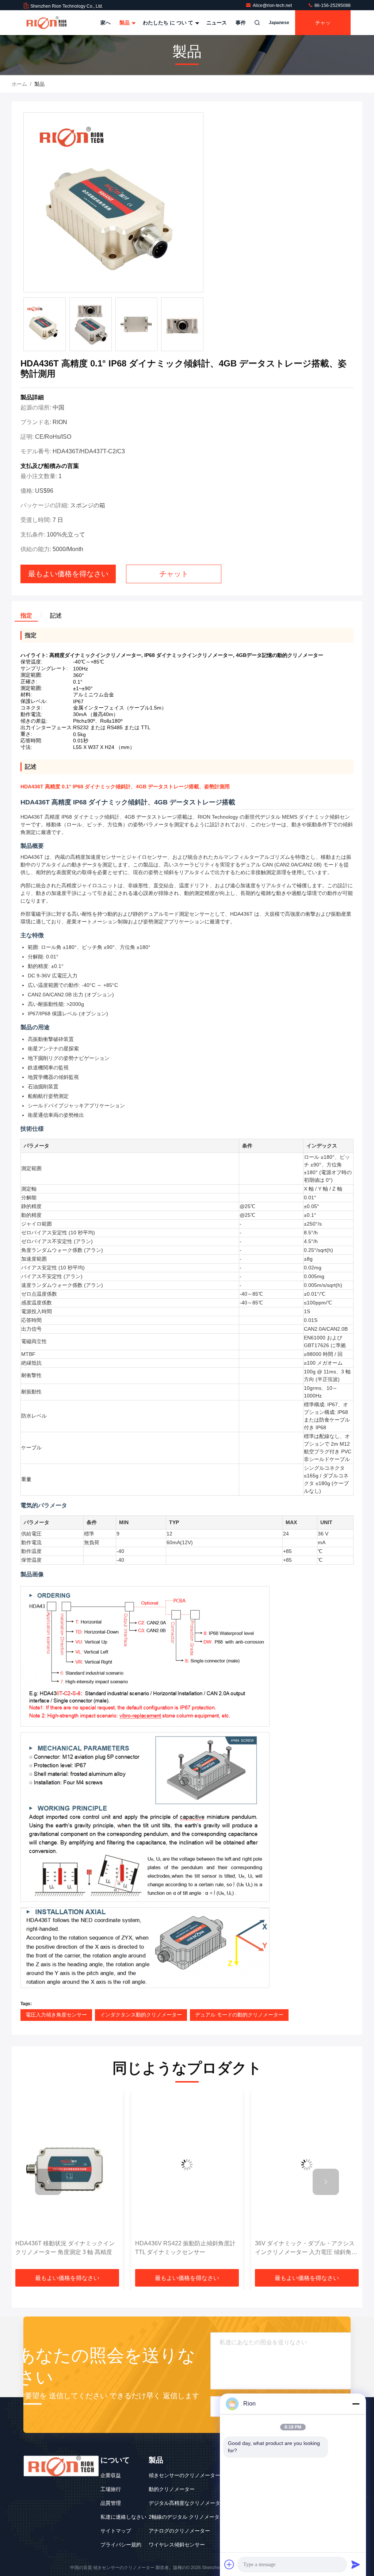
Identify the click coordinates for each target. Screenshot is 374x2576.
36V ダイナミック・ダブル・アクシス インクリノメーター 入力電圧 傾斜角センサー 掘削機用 (186, 2248)
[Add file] (229, 2564)
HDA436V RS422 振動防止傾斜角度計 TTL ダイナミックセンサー (66, 2248)
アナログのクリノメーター (179, 2531)
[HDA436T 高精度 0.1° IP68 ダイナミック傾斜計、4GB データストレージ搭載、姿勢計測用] (113, 203)
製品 (125, 23)
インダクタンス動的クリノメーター (141, 2015)
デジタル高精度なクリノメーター (187, 2503)
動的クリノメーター (172, 2489)
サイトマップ (116, 2531)
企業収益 (111, 2475)
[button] (48, 2182)
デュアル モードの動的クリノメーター (239, 2015)
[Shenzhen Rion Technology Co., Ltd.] (46, 23)
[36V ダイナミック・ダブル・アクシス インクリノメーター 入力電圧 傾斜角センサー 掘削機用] (187, 2165)
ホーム (19, 84)
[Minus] (356, 2404)
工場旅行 (111, 2489)
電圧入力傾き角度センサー (56, 2015)
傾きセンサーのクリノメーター (184, 2475)
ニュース (217, 23)
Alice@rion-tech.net (273, 5)
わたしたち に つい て (169, 23)
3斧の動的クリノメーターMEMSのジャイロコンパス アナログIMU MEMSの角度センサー (306, 2248)
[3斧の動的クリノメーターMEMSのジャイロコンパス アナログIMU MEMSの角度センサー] (307, 2165)
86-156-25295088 (332, 5)
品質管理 (111, 2503)
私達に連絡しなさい (123, 2517)
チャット (323, 27)
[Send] (356, 2564)
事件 (241, 23)
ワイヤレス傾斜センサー (177, 2545)
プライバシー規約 (121, 2545)
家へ (106, 23)
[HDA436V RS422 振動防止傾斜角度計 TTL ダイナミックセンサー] (67, 2165)
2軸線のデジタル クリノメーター (187, 2517)
